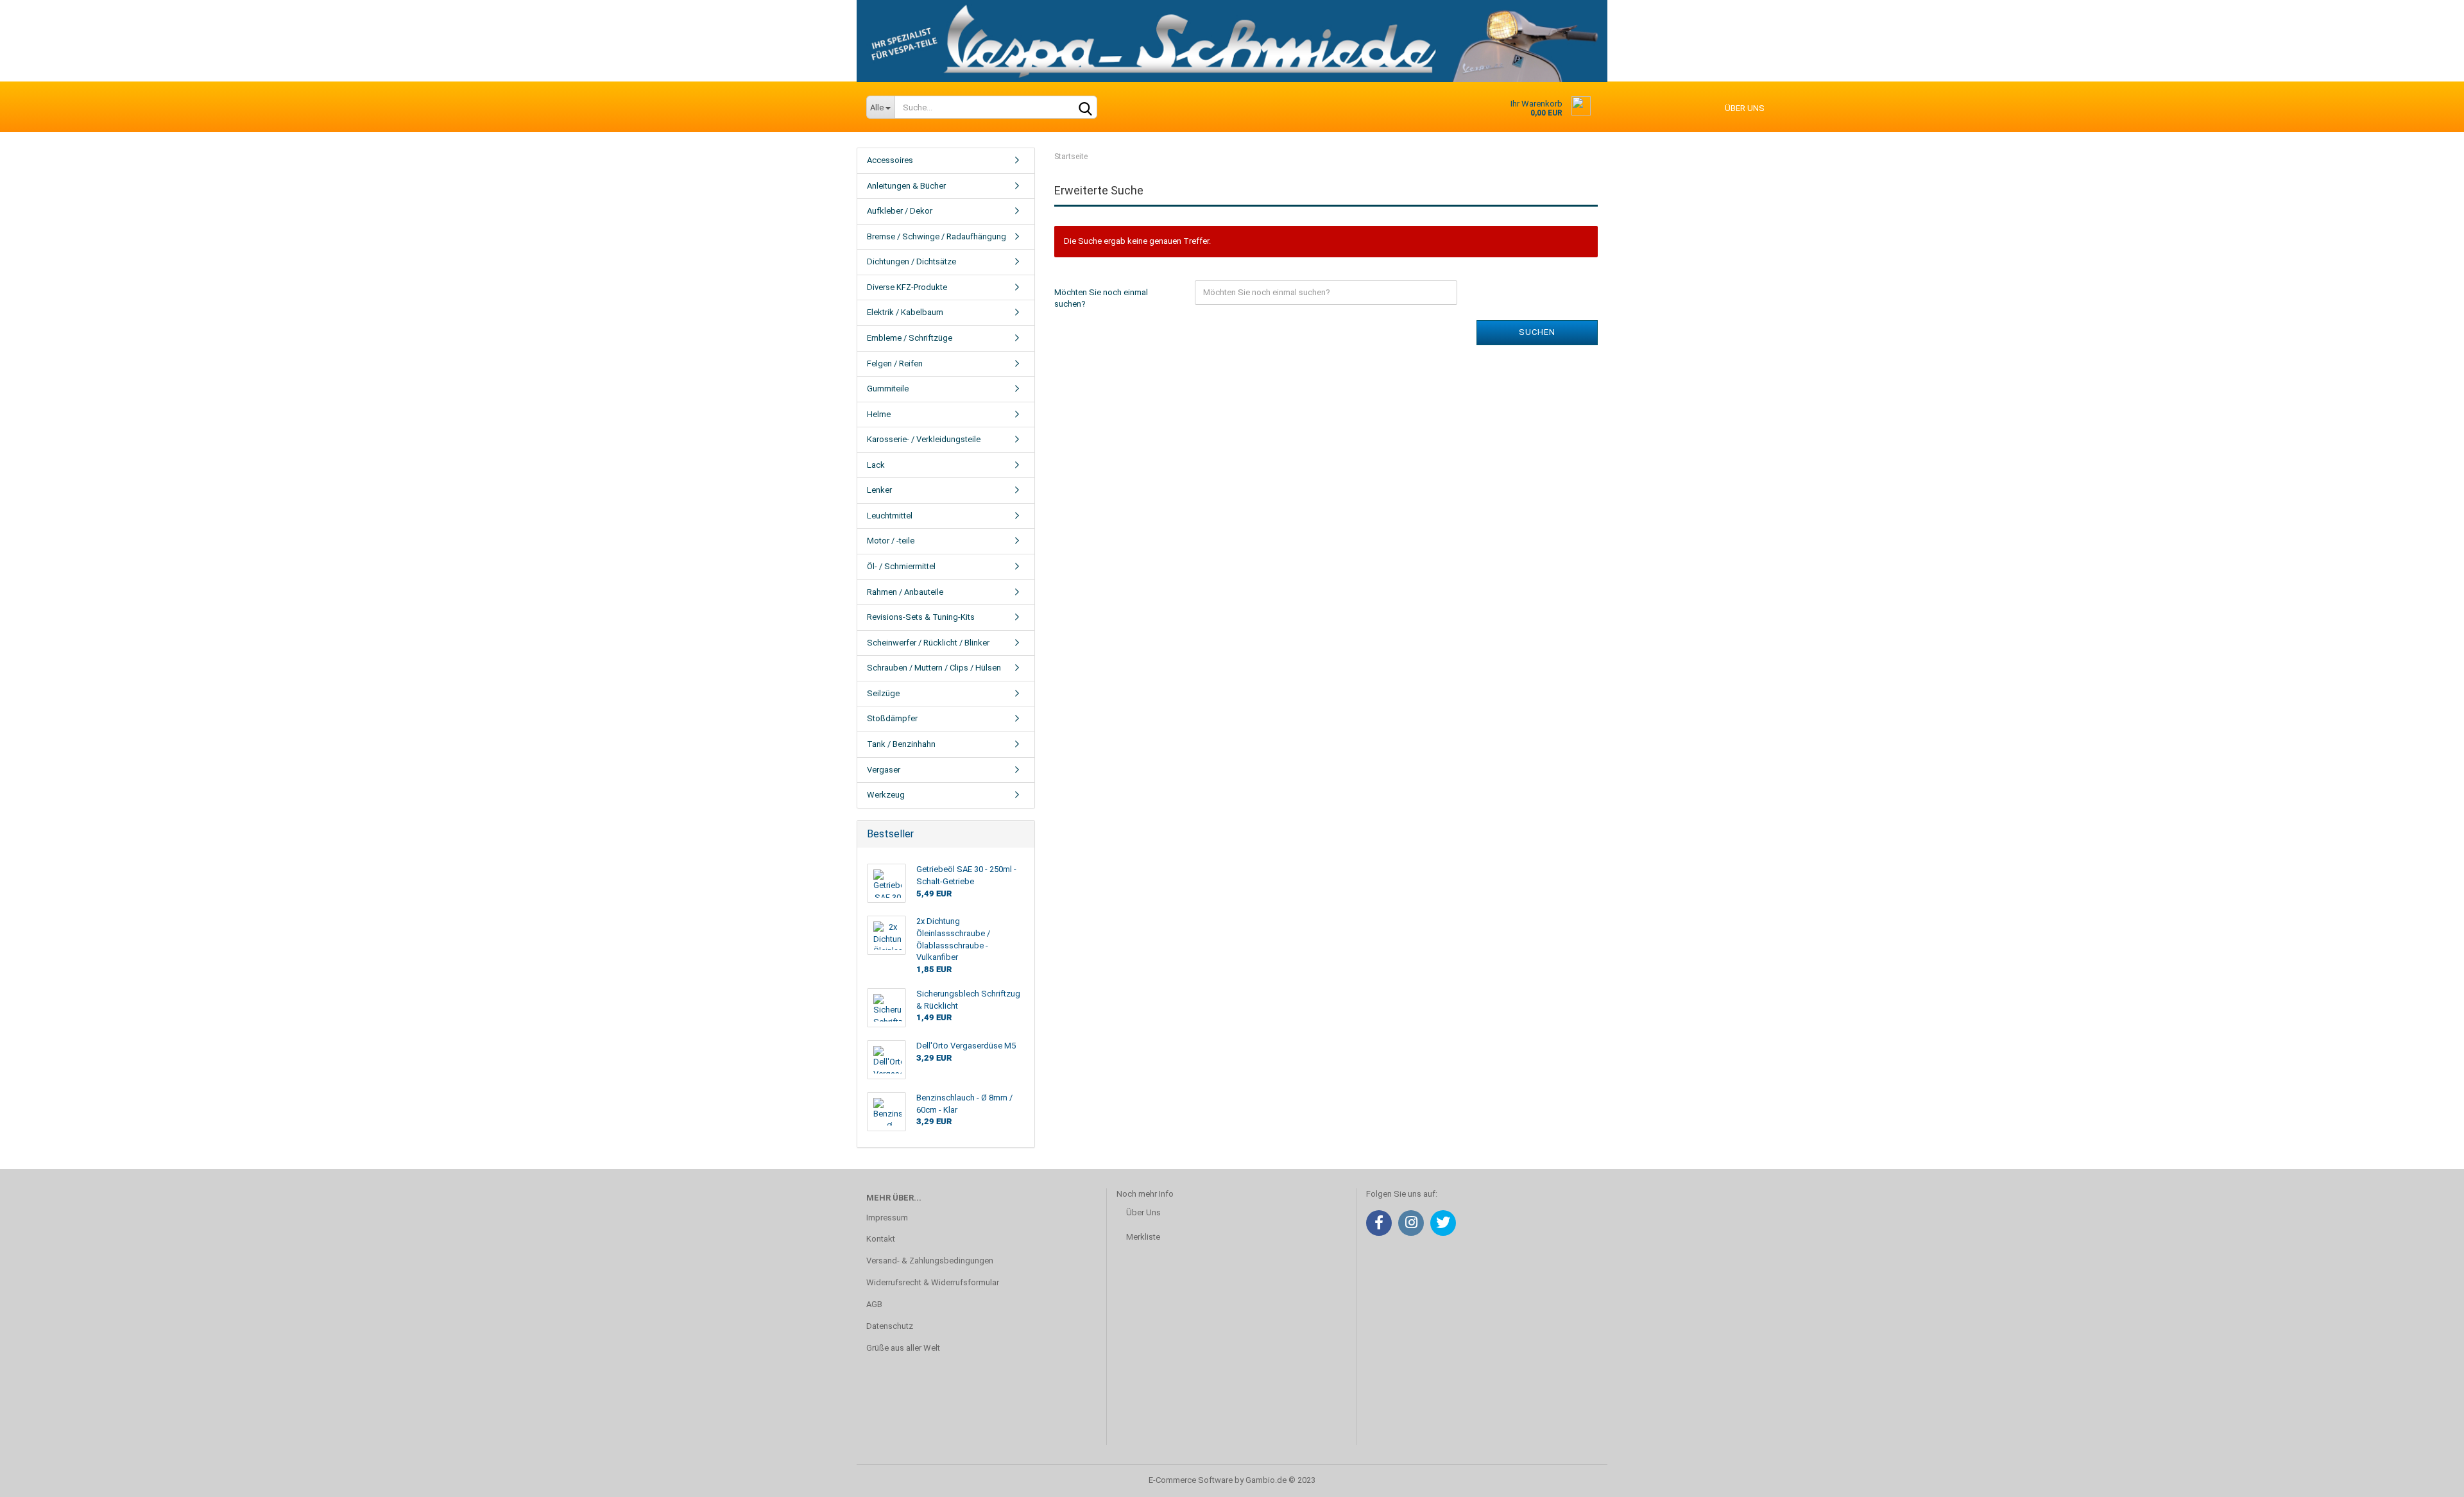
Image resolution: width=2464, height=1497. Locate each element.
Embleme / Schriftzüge (910, 338)
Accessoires (890, 160)
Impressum (887, 1218)
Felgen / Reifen (895, 364)
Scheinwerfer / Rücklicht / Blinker (928, 643)
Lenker (879, 490)
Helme (879, 414)
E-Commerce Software (1191, 1480)
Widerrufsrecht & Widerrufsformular (933, 1282)
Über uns (1745, 108)
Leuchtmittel (890, 516)
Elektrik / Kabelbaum (905, 312)
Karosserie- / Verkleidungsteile (924, 439)
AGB (874, 1304)
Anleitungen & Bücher (906, 186)
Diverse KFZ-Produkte (907, 287)
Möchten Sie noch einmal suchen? (1101, 298)
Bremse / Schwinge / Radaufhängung (937, 236)
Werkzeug (886, 795)
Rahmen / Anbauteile (905, 592)
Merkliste (1143, 1237)
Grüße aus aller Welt (903, 1348)
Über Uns (1143, 1212)
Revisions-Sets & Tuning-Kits (921, 617)
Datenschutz (890, 1326)
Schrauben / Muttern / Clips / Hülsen (934, 668)
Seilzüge (883, 693)
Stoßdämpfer (892, 718)
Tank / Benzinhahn (901, 744)
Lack (876, 465)
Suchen (1537, 332)
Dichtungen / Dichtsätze (911, 261)
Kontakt (881, 1239)
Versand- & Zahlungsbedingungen (930, 1261)
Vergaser (884, 770)
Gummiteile (888, 389)
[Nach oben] (2429, 1478)
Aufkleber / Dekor (900, 211)
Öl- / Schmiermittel (901, 566)
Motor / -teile (891, 541)
